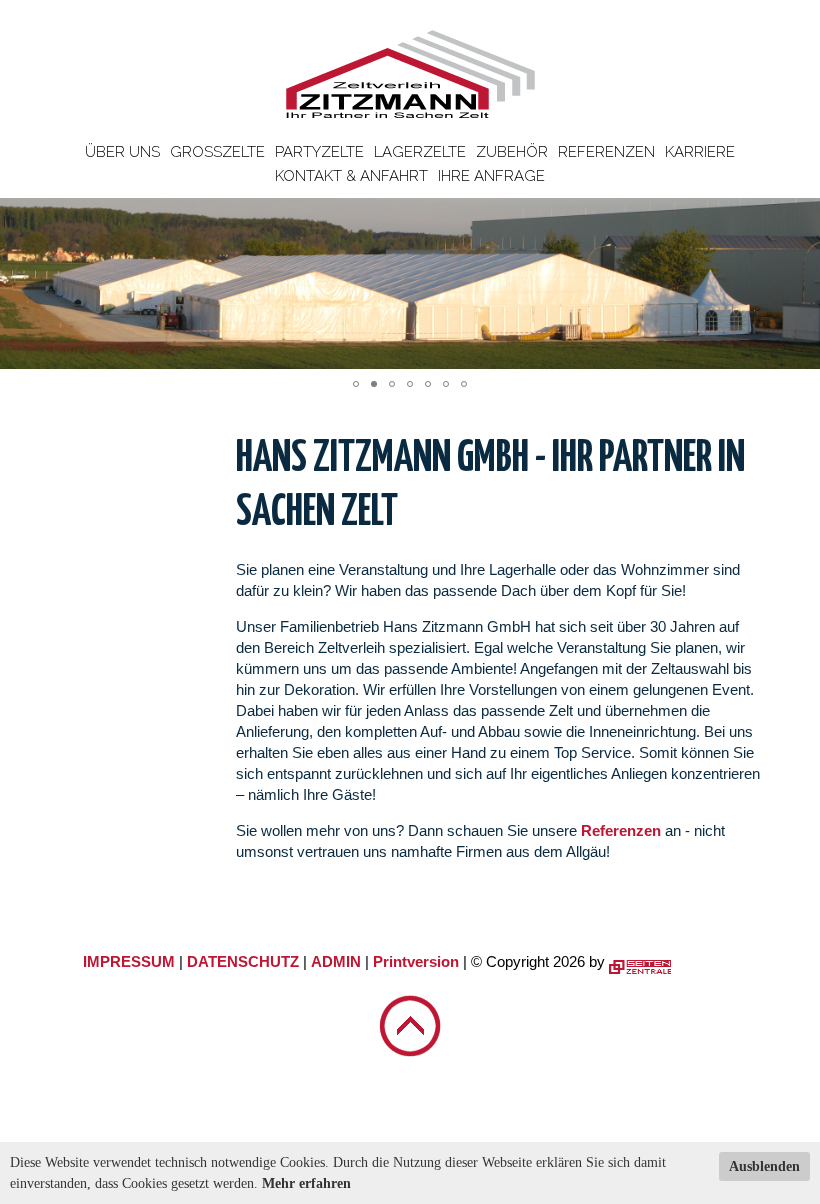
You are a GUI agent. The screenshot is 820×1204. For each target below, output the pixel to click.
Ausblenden (764, 1166)
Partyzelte (319, 152)
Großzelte (217, 152)
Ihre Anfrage (491, 176)
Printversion (416, 961)
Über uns (122, 152)
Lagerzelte (420, 152)
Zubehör (512, 152)
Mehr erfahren (306, 1183)
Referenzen (606, 152)
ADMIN (336, 961)
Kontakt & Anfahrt (351, 176)
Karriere (700, 152)
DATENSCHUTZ (243, 961)
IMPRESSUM (129, 961)
